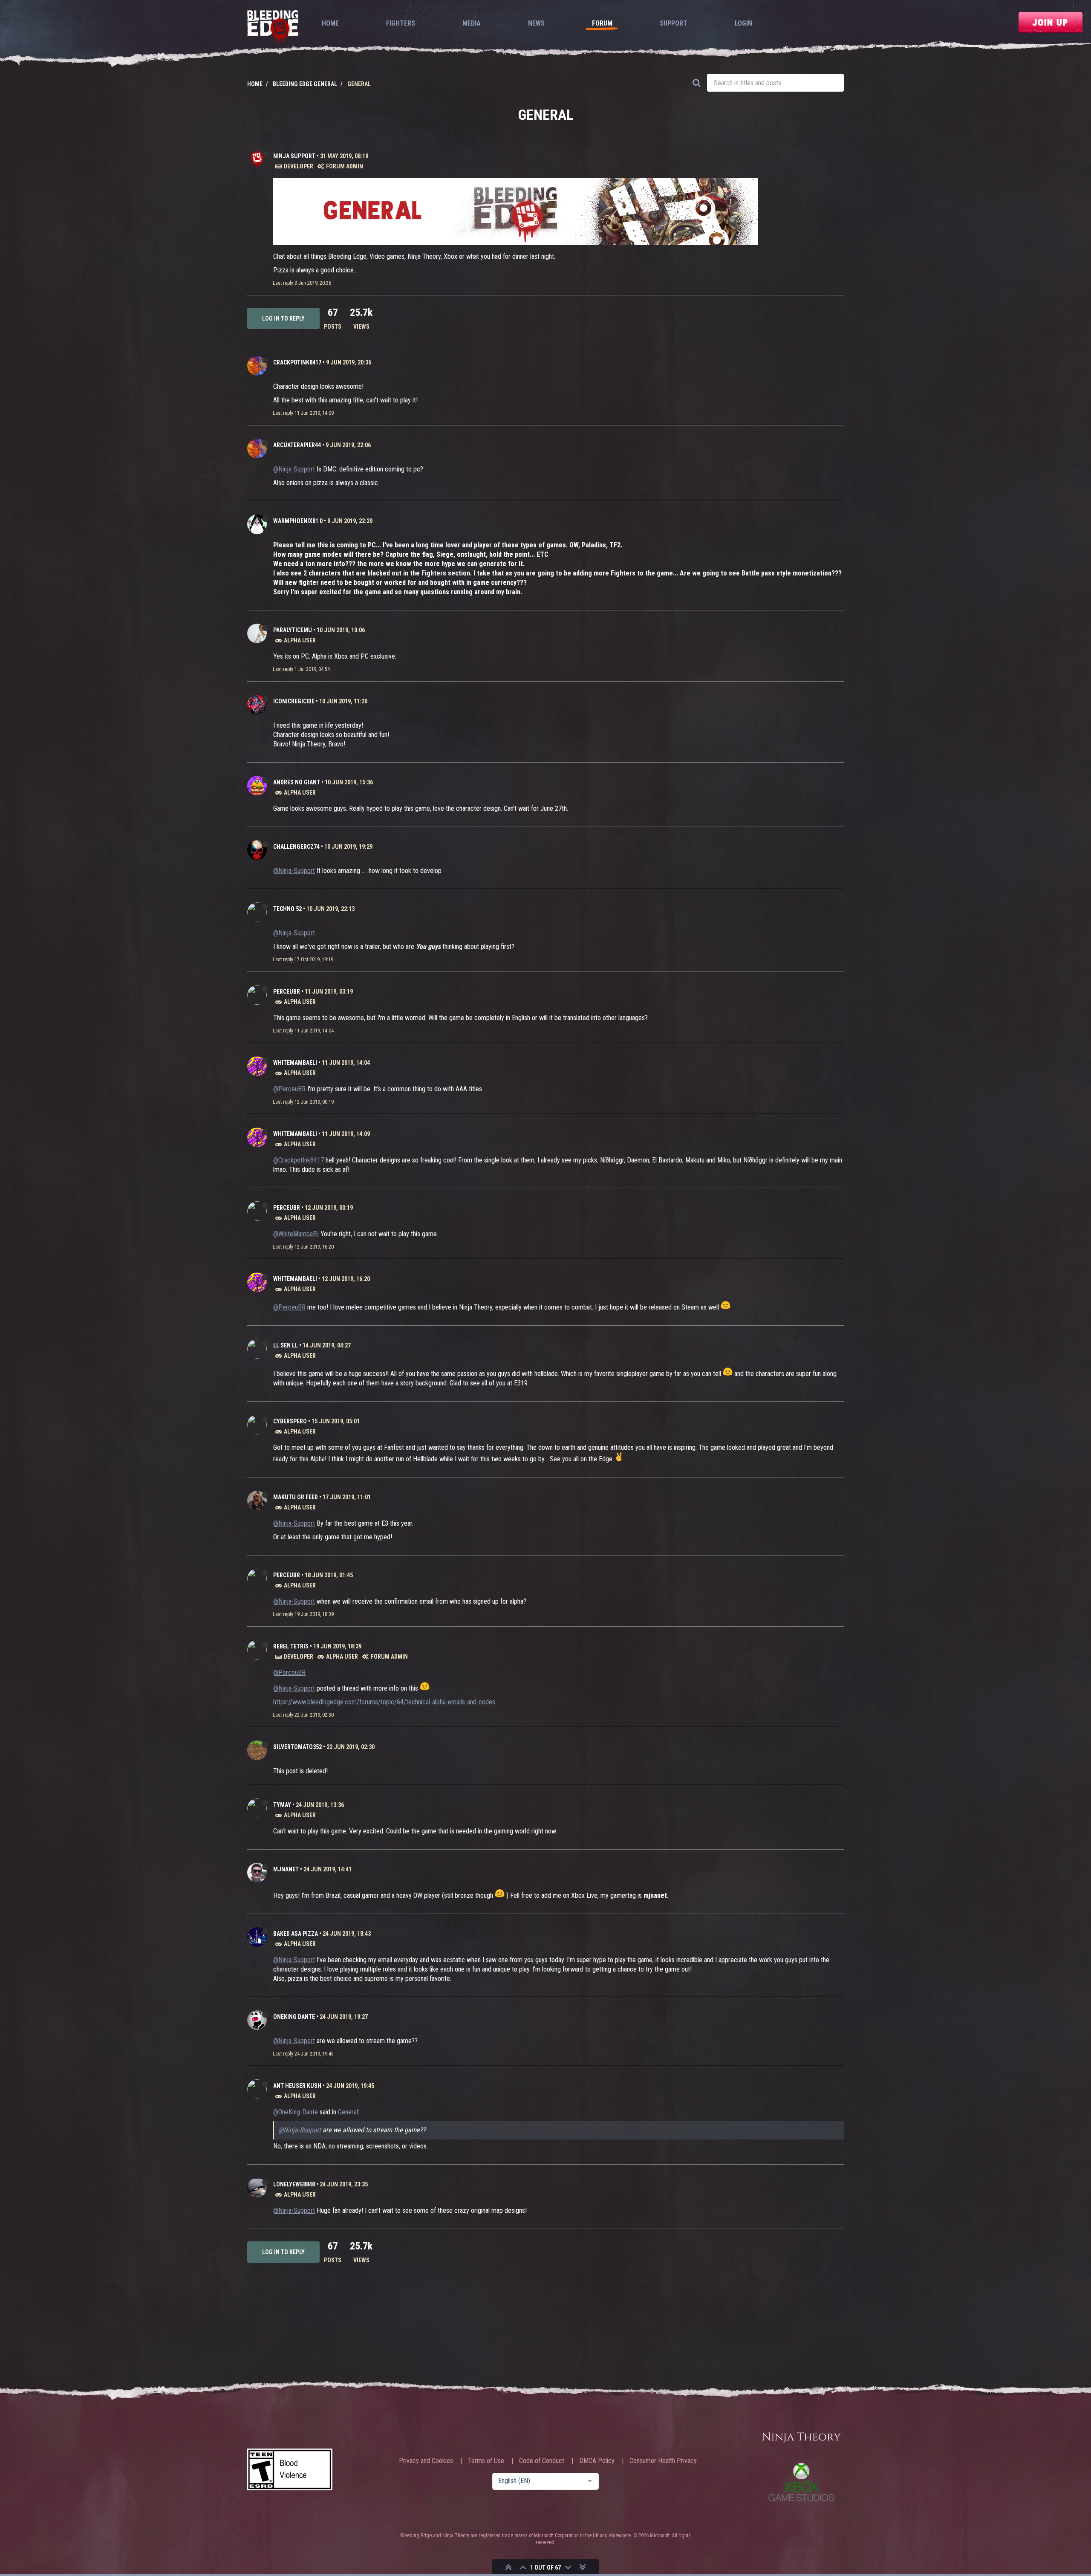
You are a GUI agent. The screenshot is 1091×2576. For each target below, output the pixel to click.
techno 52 (287, 909)
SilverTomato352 (297, 1747)
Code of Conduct (542, 2461)
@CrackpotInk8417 (299, 1160)
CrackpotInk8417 (297, 362)
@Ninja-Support (294, 469)
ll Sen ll (286, 1345)
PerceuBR (287, 992)
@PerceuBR (289, 1089)
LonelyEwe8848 (294, 2184)
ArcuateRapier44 (297, 445)
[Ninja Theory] (801, 2438)
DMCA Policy (597, 2461)
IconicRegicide (294, 701)
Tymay (282, 1805)
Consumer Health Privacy (663, 2461)
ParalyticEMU (293, 630)
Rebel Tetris (291, 1646)
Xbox (801, 2482)
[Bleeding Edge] (273, 28)
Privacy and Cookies (426, 2461)
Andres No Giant (297, 782)
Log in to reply (283, 318)
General (348, 2112)
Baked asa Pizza (296, 1934)
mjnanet (286, 1869)
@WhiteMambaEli (296, 1234)
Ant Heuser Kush (297, 2086)
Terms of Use (486, 2461)
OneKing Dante (294, 2017)
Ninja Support (294, 156)
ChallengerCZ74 (296, 847)
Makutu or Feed (296, 1497)
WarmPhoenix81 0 (298, 521)
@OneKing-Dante (296, 2112)
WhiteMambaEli (295, 1063)
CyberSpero (290, 1421)
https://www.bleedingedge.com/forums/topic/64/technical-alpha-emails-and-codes (384, 1702)
